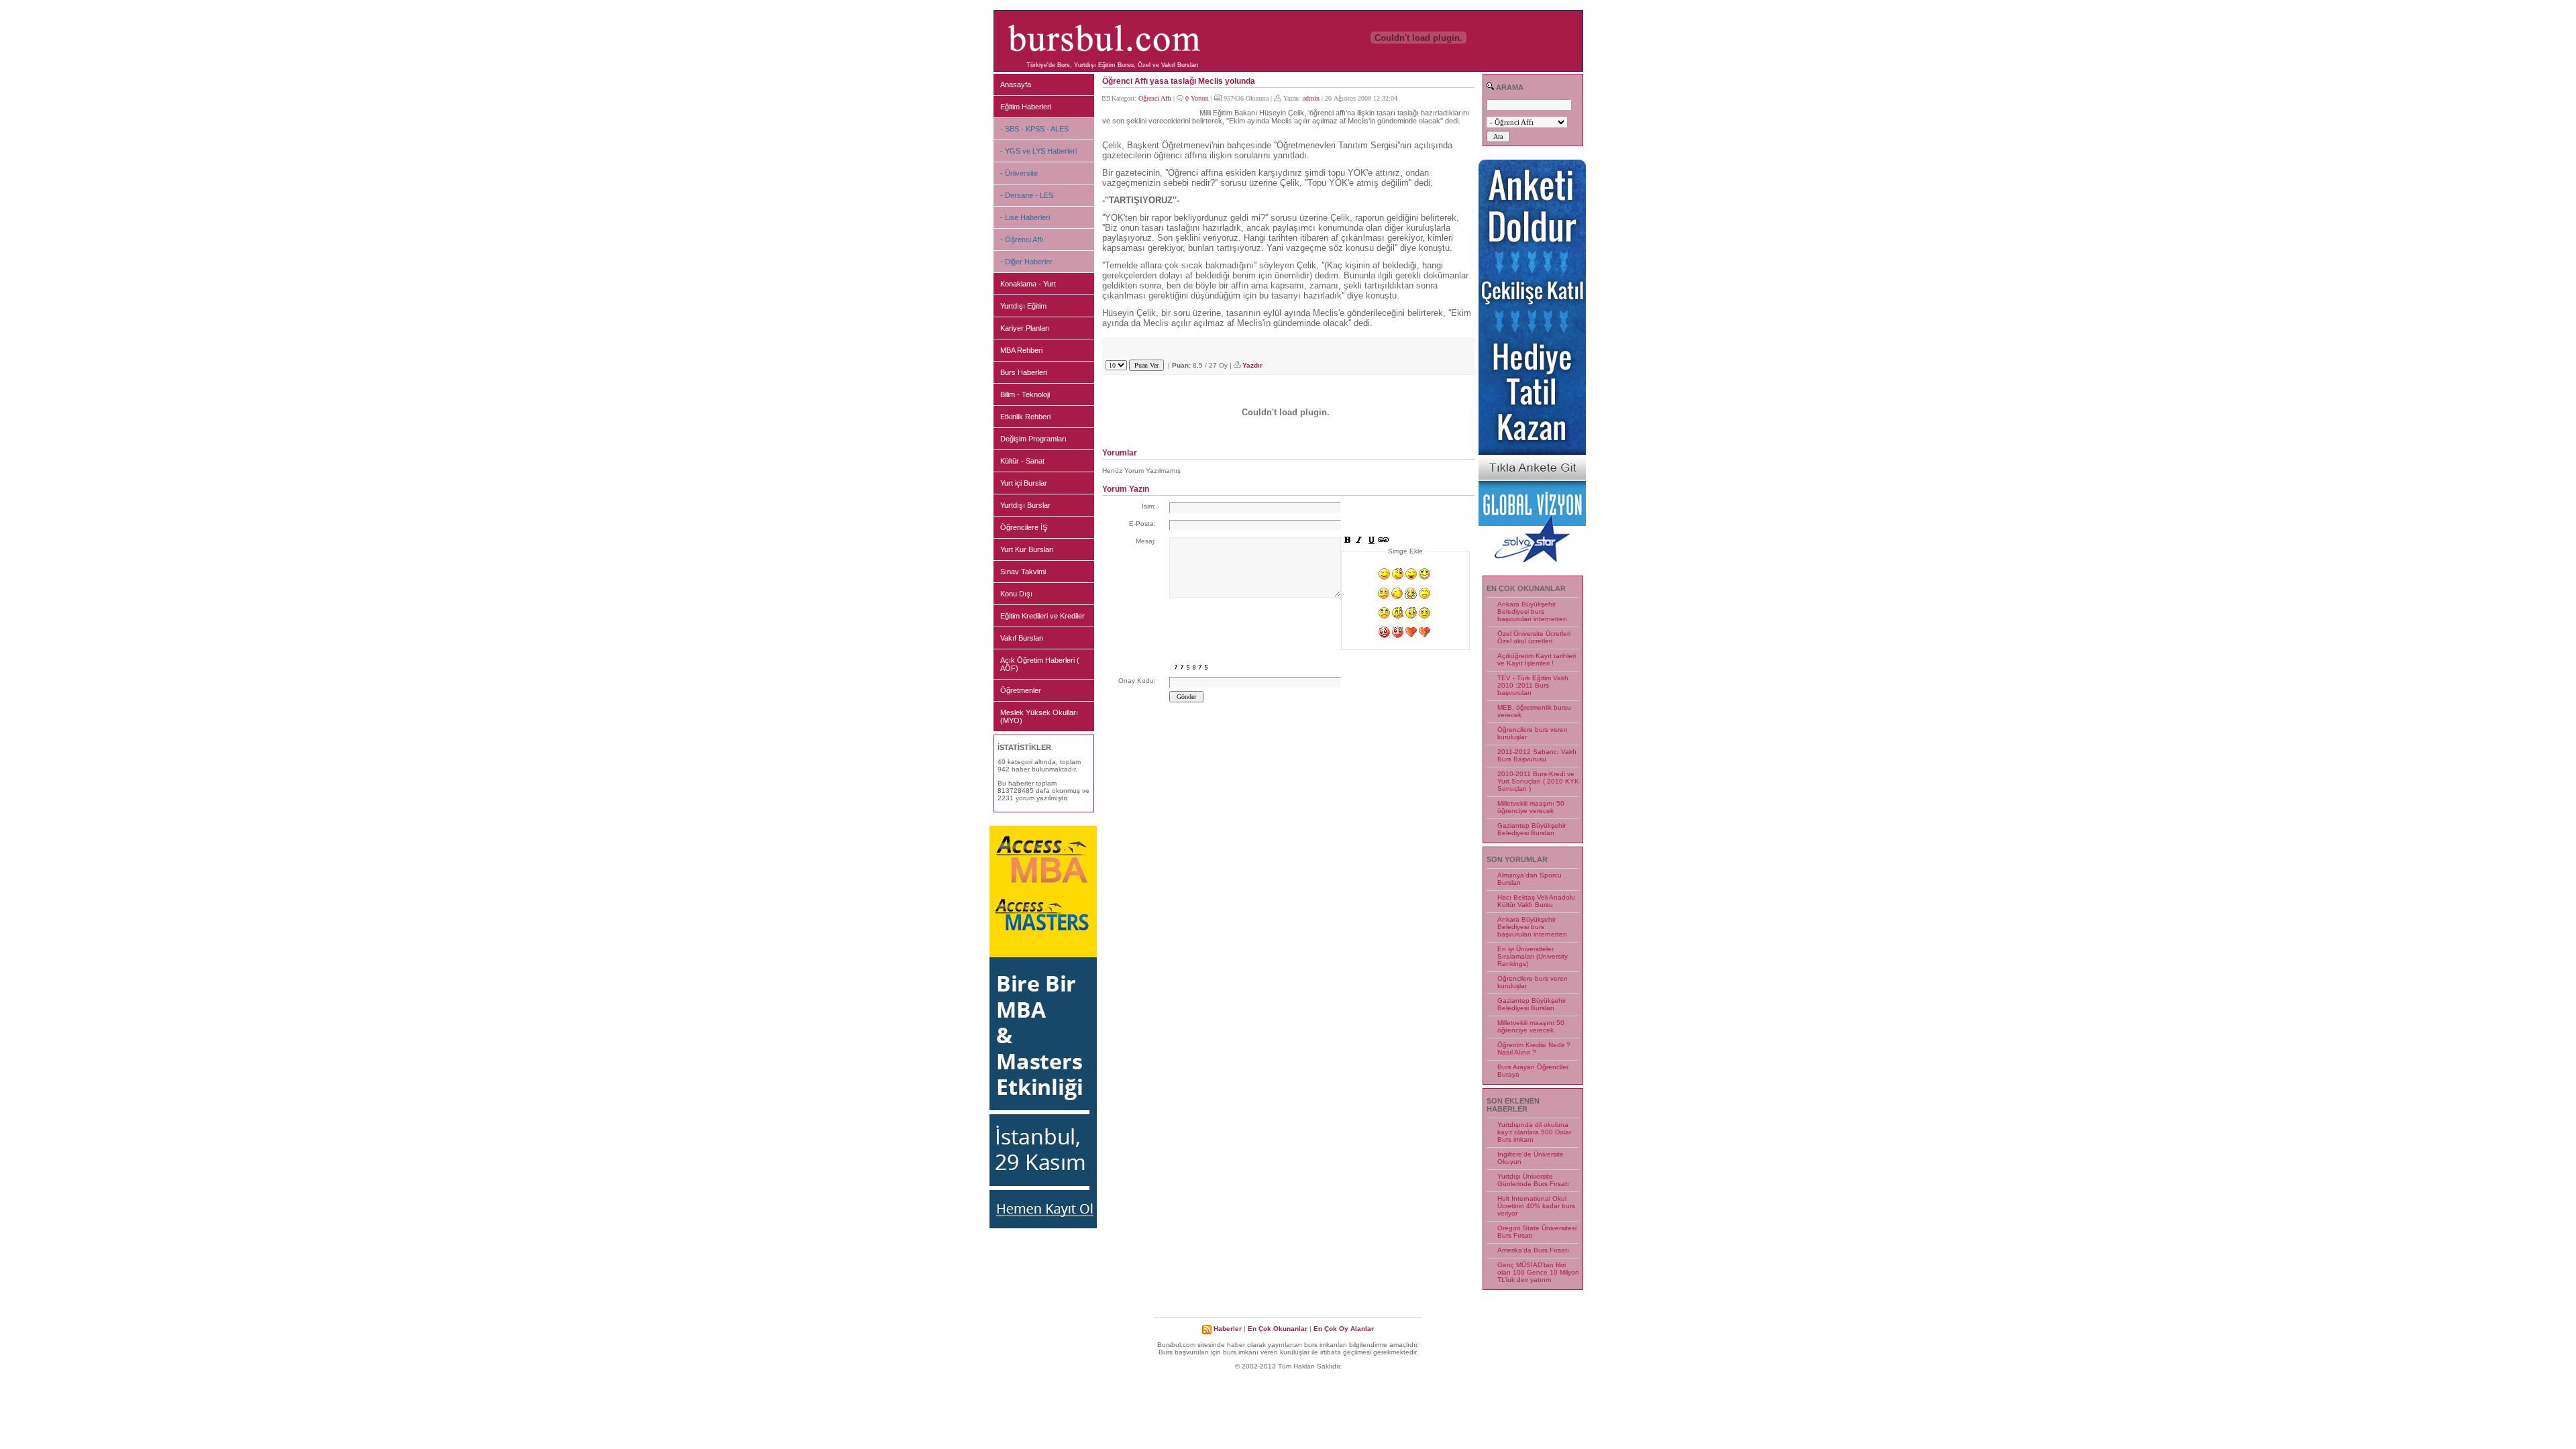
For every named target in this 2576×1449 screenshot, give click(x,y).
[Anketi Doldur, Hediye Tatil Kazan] (1532, 560)
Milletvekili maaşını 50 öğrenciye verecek (1531, 807)
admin (1311, 98)
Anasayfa (1016, 85)
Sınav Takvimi (1023, 572)
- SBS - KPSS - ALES (1034, 129)
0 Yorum (1197, 98)
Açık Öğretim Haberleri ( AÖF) (1040, 664)
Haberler (1228, 1329)
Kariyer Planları (1025, 328)
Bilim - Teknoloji (1025, 394)
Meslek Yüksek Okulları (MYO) (1039, 716)
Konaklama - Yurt (1028, 284)
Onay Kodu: (1137, 681)
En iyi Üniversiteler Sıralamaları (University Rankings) (1533, 956)
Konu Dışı (1016, 594)
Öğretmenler (1021, 690)
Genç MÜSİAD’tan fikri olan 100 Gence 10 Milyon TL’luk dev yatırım (1538, 1272)
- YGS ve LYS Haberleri (1038, 151)
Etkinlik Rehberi (1025, 417)
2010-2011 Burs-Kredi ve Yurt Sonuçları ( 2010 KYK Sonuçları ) (1538, 781)
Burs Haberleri (1024, 372)
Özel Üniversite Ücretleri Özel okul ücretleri (1534, 637)
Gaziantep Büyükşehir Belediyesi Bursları (1532, 829)
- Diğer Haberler (1026, 262)
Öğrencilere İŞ (1024, 527)
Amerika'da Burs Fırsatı (1533, 1250)
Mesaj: (1146, 541)
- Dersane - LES (1027, 195)
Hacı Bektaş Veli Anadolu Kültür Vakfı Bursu (1536, 901)
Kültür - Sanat (1022, 461)
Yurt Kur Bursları (1027, 549)
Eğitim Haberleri (1026, 107)
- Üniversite (1019, 173)
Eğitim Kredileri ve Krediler (1042, 616)
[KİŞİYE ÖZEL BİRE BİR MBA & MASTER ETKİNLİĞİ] (1043, 1226)
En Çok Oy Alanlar (1344, 1329)
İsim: (1149, 506)
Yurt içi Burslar (1024, 483)
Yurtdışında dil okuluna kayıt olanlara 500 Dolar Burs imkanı (1534, 1132)
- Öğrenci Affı (1022, 239)
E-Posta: (1142, 524)
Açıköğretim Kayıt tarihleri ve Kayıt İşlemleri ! (1537, 659)
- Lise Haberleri (1025, 217)
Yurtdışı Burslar (1025, 505)
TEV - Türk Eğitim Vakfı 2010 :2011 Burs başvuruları (1533, 685)
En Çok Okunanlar (1278, 1329)
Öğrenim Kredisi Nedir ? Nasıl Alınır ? (1534, 1049)
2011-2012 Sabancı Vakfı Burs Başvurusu (1537, 755)
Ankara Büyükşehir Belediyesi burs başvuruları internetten (1532, 611)
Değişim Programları (1033, 439)
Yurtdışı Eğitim (1023, 306)
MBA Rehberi (1021, 350)
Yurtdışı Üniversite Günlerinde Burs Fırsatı (1533, 1180)
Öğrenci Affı (1155, 98)
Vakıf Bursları (1022, 638)
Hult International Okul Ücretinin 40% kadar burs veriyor (1536, 1206)
